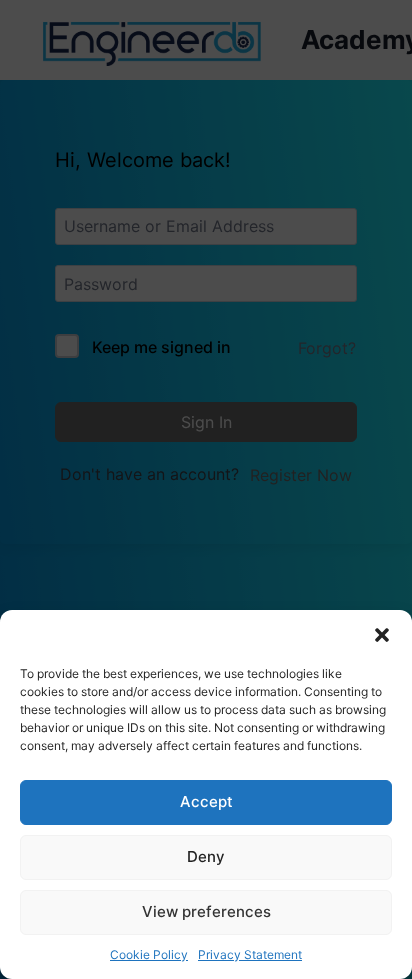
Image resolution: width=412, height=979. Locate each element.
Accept (206, 801)
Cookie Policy (149, 954)
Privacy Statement (250, 954)
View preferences (206, 911)
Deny (206, 856)
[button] (382, 635)
